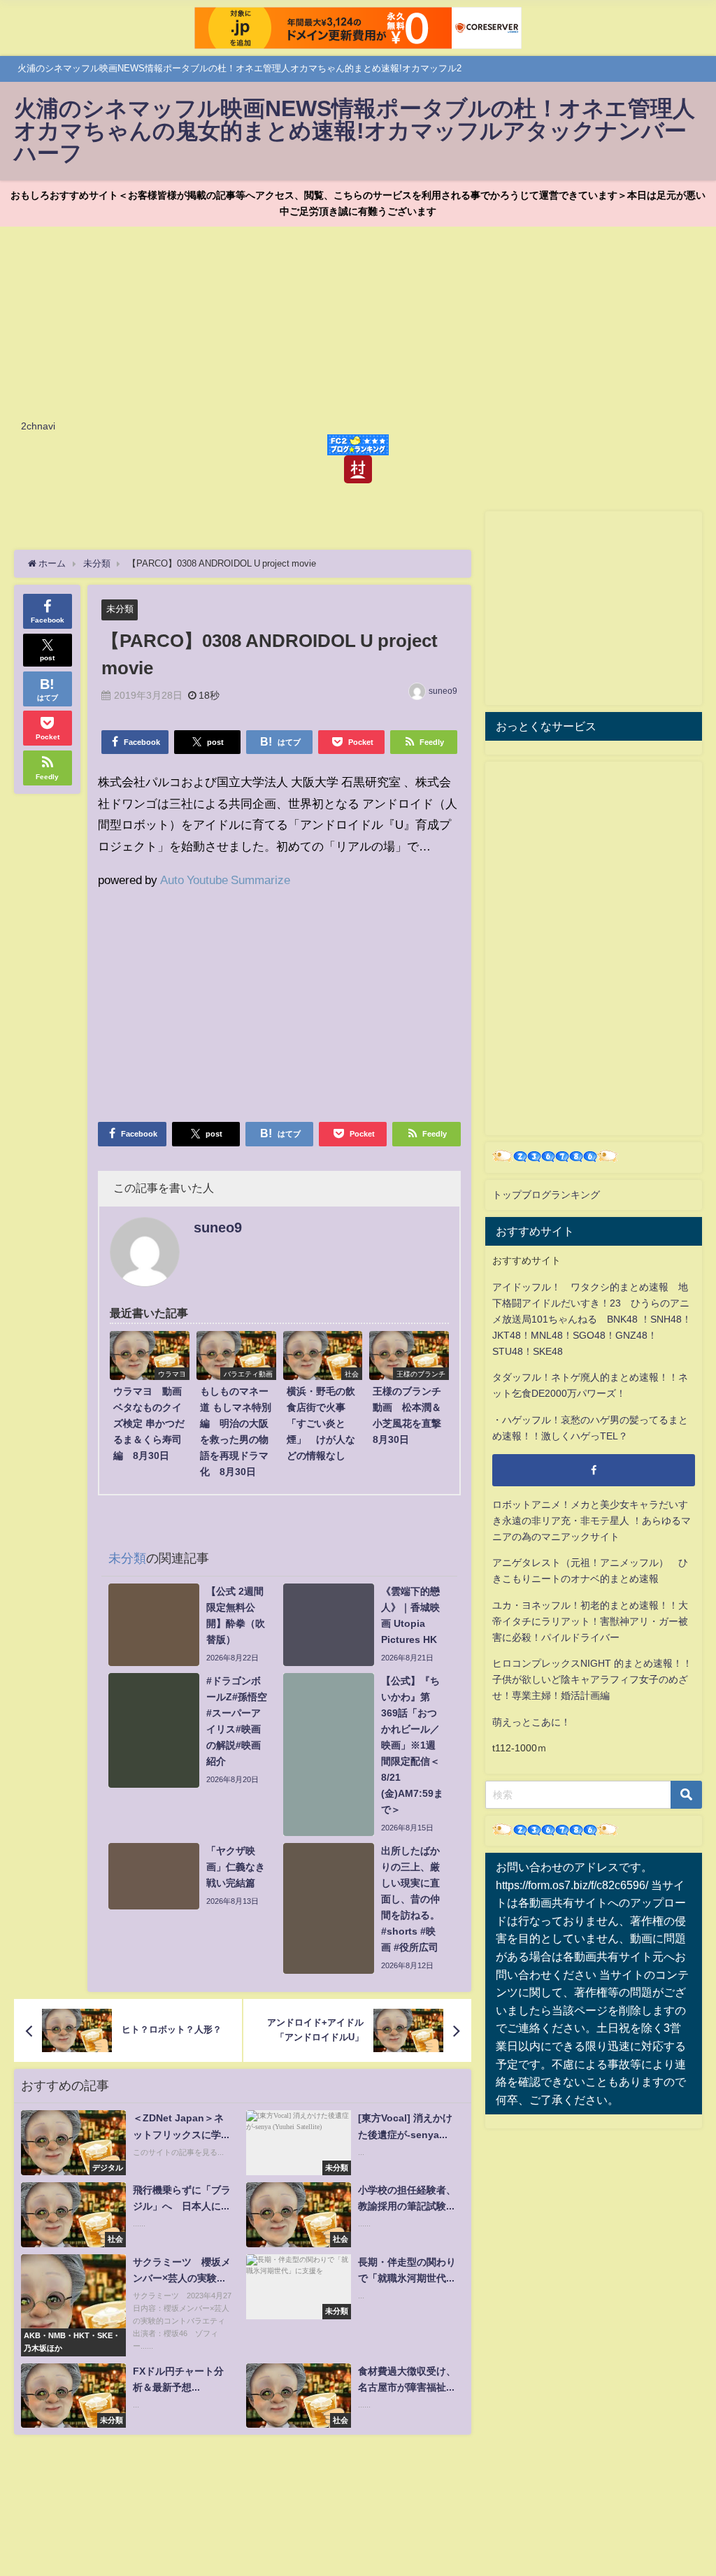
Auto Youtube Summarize (225, 880)
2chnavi (38, 426)
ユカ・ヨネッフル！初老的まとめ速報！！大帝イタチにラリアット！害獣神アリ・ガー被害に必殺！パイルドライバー (590, 1621)
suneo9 (443, 691)
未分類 (120, 609)
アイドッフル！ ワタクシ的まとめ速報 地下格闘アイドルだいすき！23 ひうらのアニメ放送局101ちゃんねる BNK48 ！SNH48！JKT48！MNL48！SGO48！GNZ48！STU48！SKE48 (592, 1319)
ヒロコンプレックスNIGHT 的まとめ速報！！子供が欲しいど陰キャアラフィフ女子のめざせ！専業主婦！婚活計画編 (592, 1679)
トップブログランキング (546, 1195)
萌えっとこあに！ (531, 1722)
